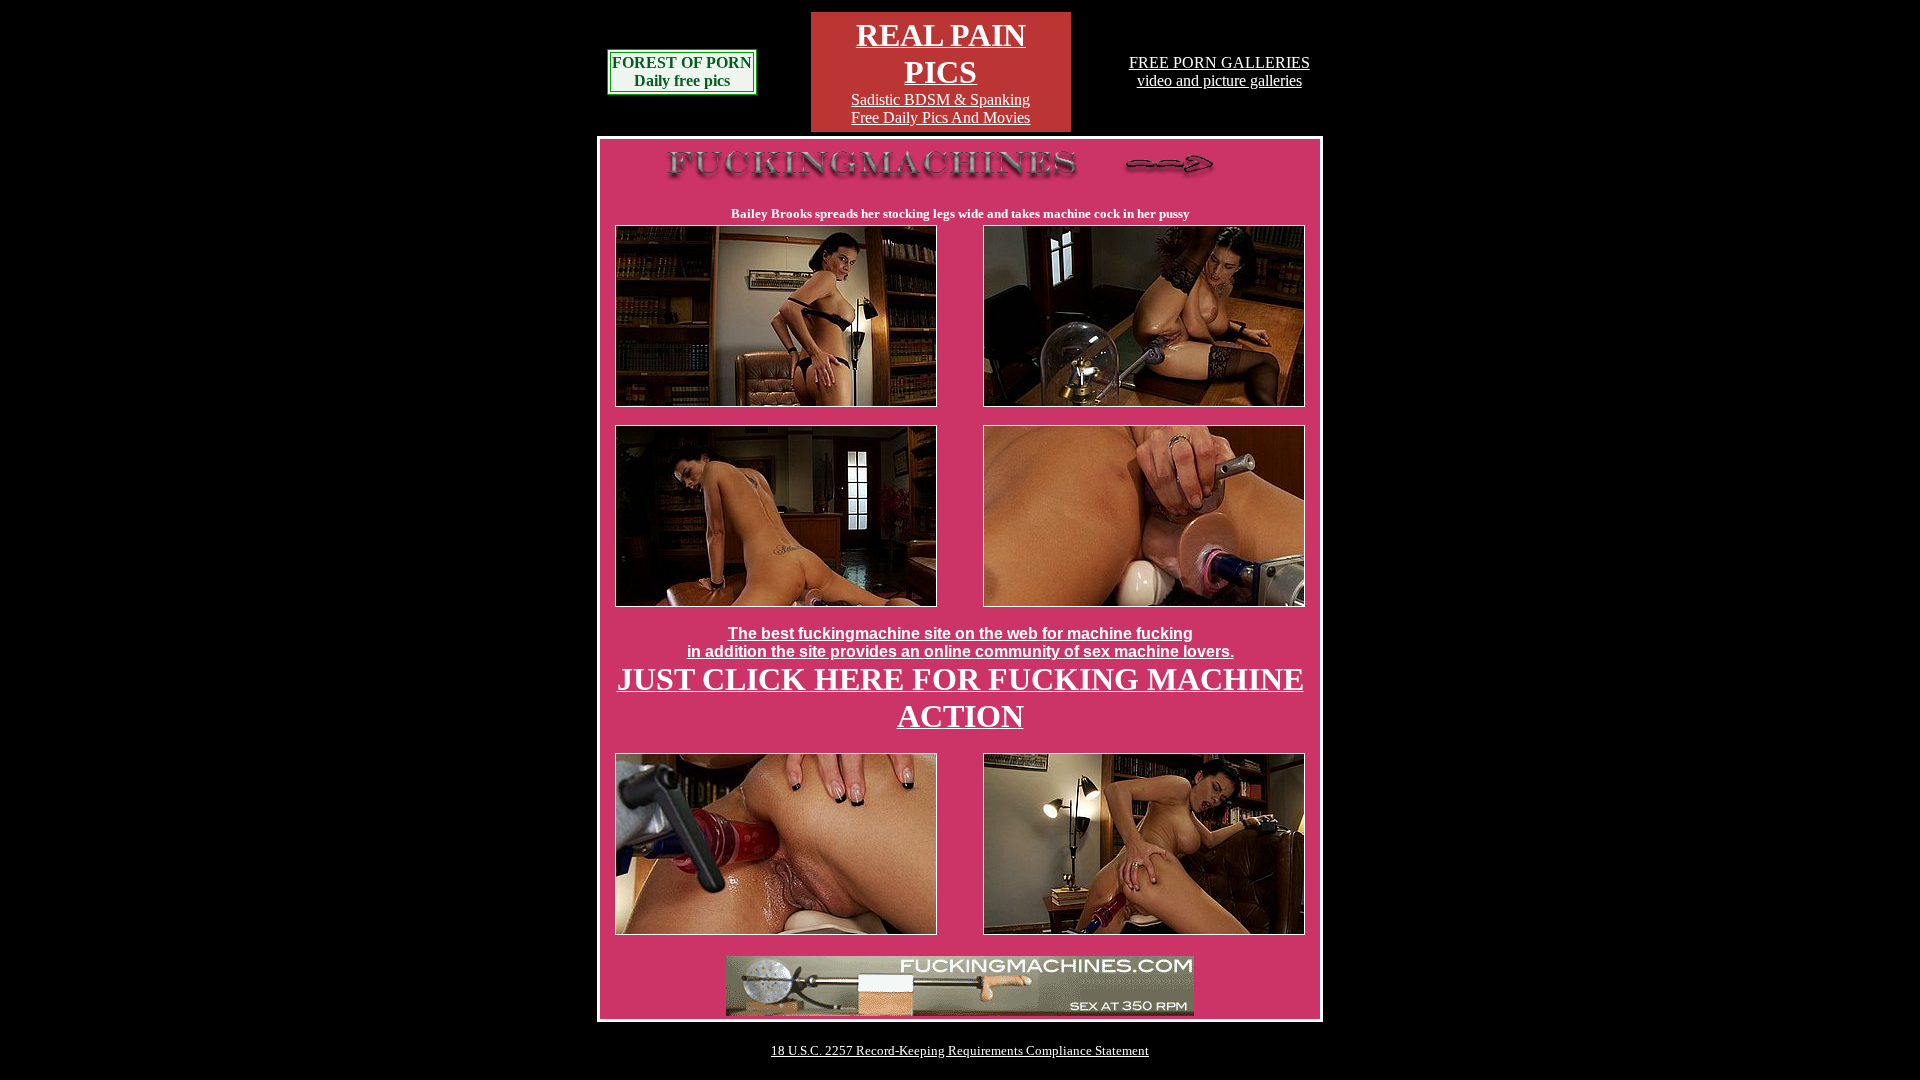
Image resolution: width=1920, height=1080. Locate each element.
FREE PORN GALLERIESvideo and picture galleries (1219, 71)
